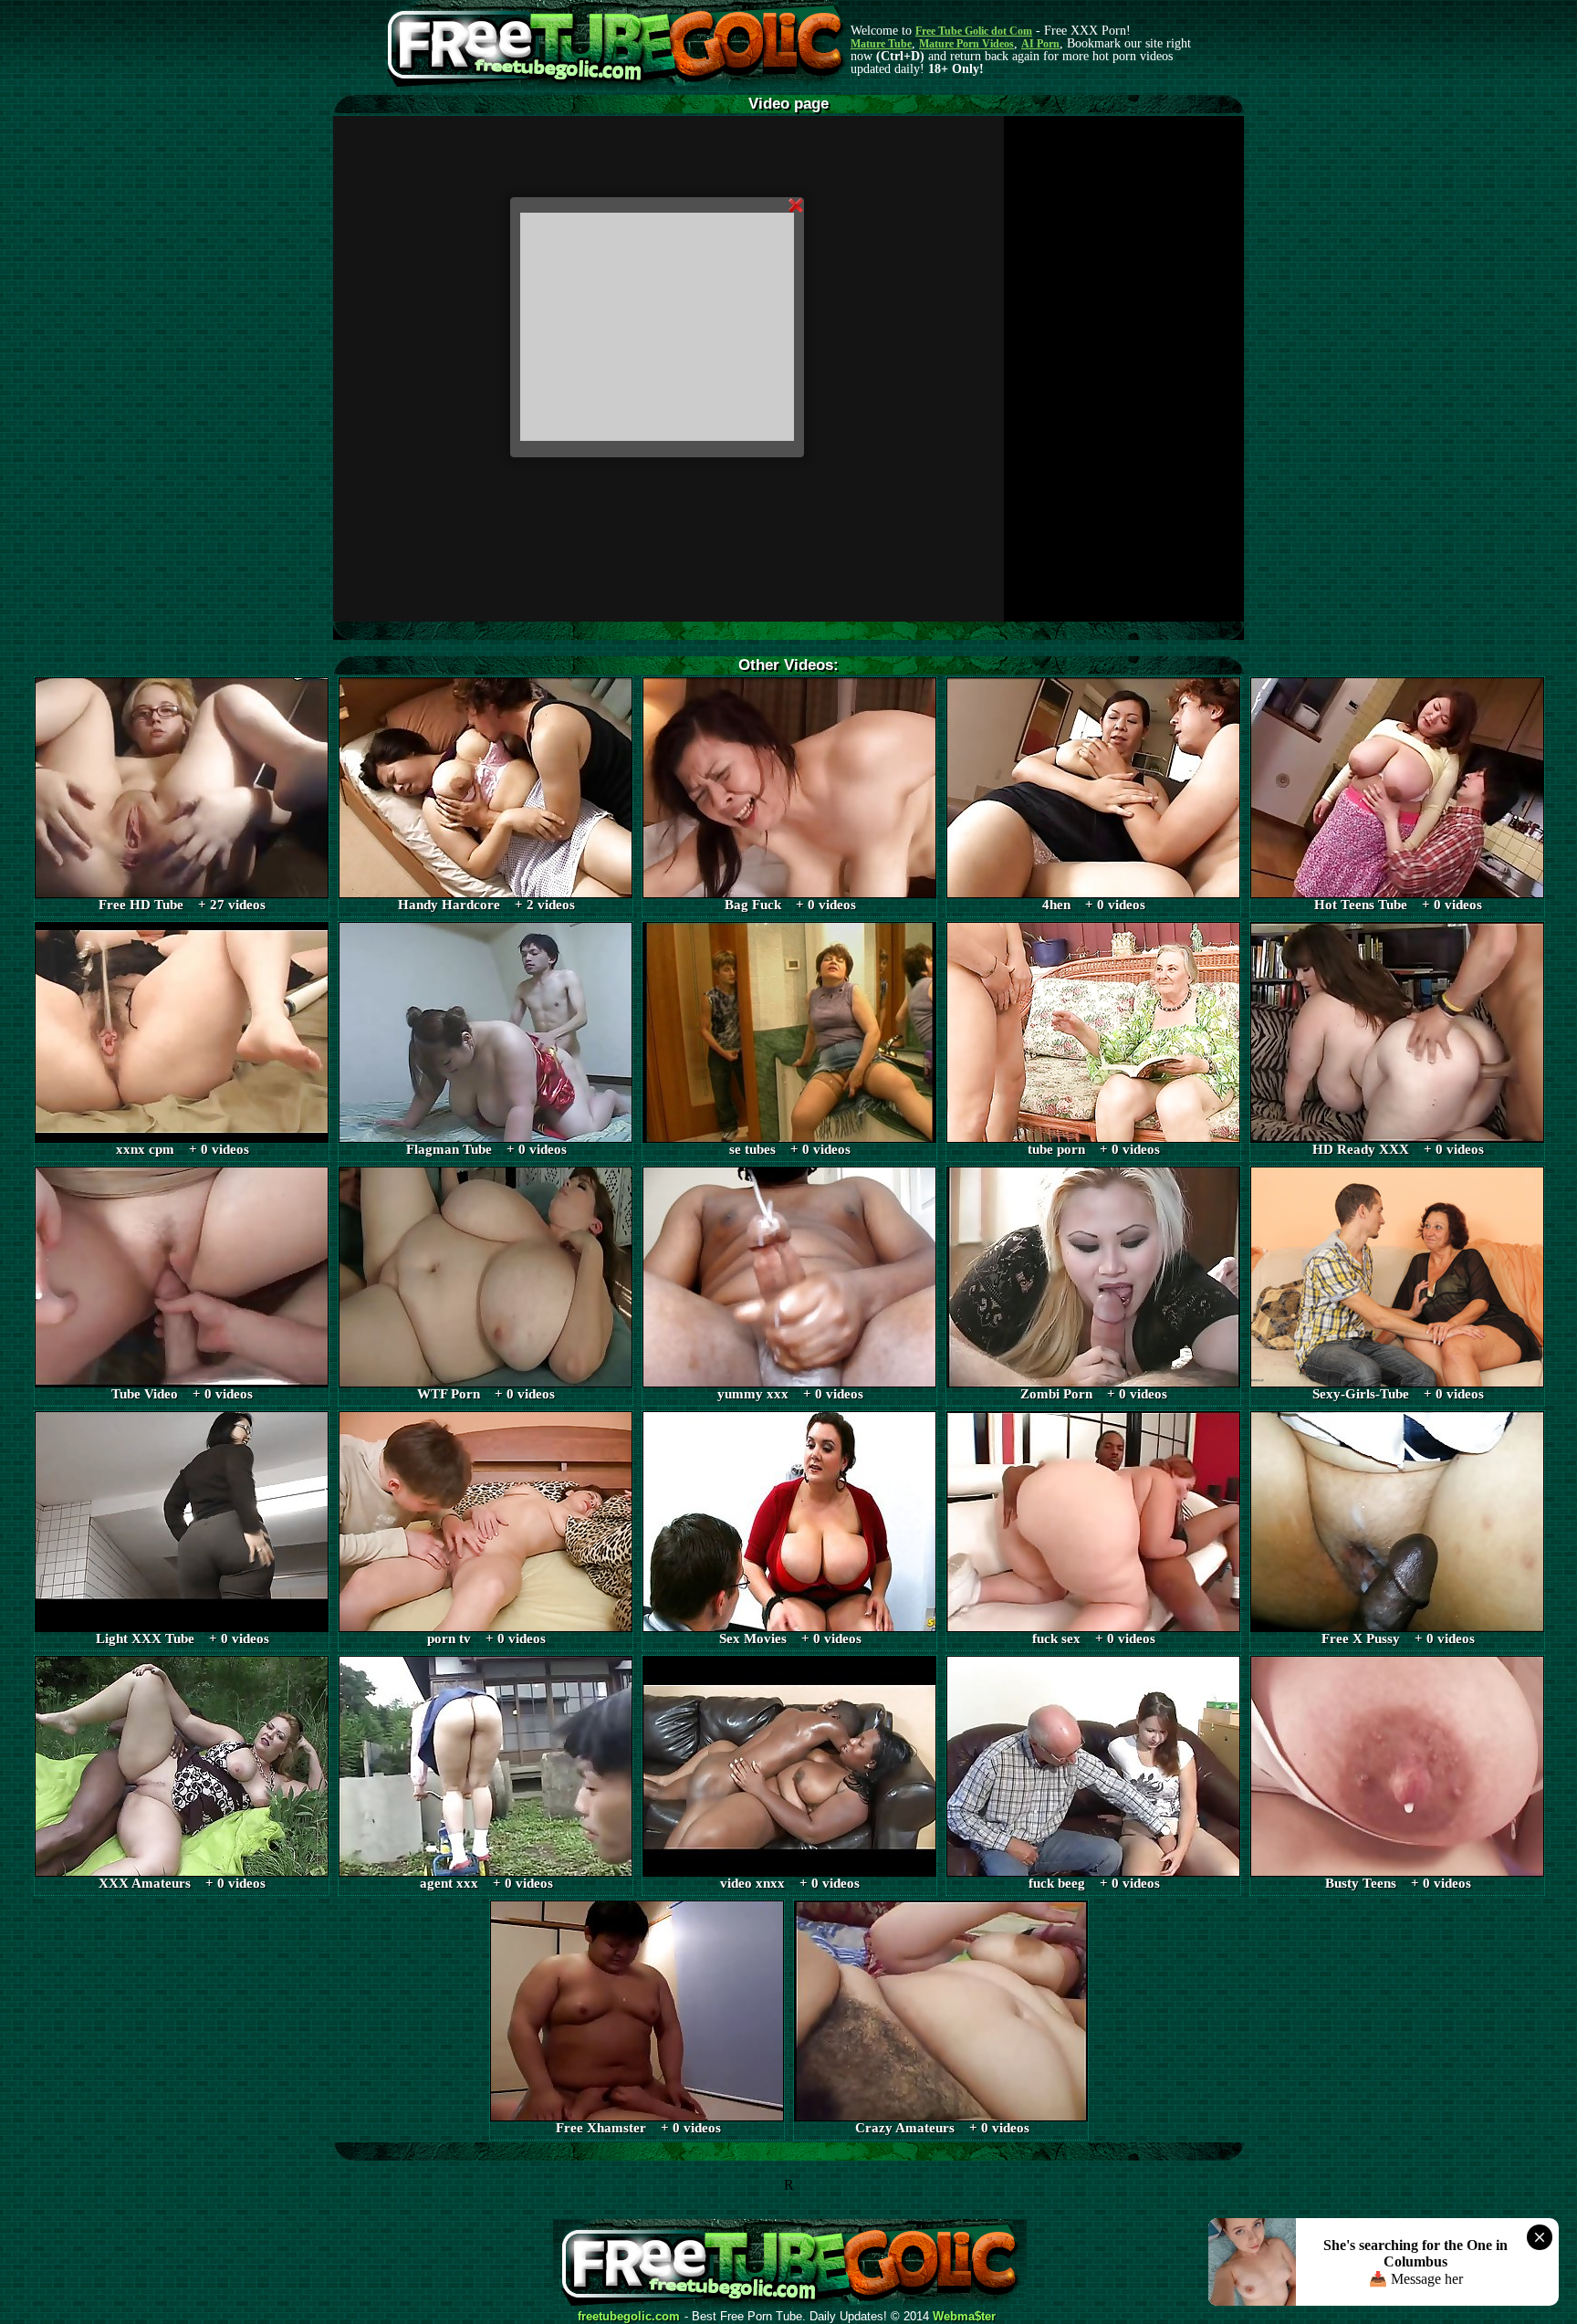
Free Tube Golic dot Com (974, 31)
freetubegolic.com (629, 2317)
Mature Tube (881, 44)
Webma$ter (964, 2317)
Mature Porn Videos (966, 44)
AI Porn (1040, 44)
